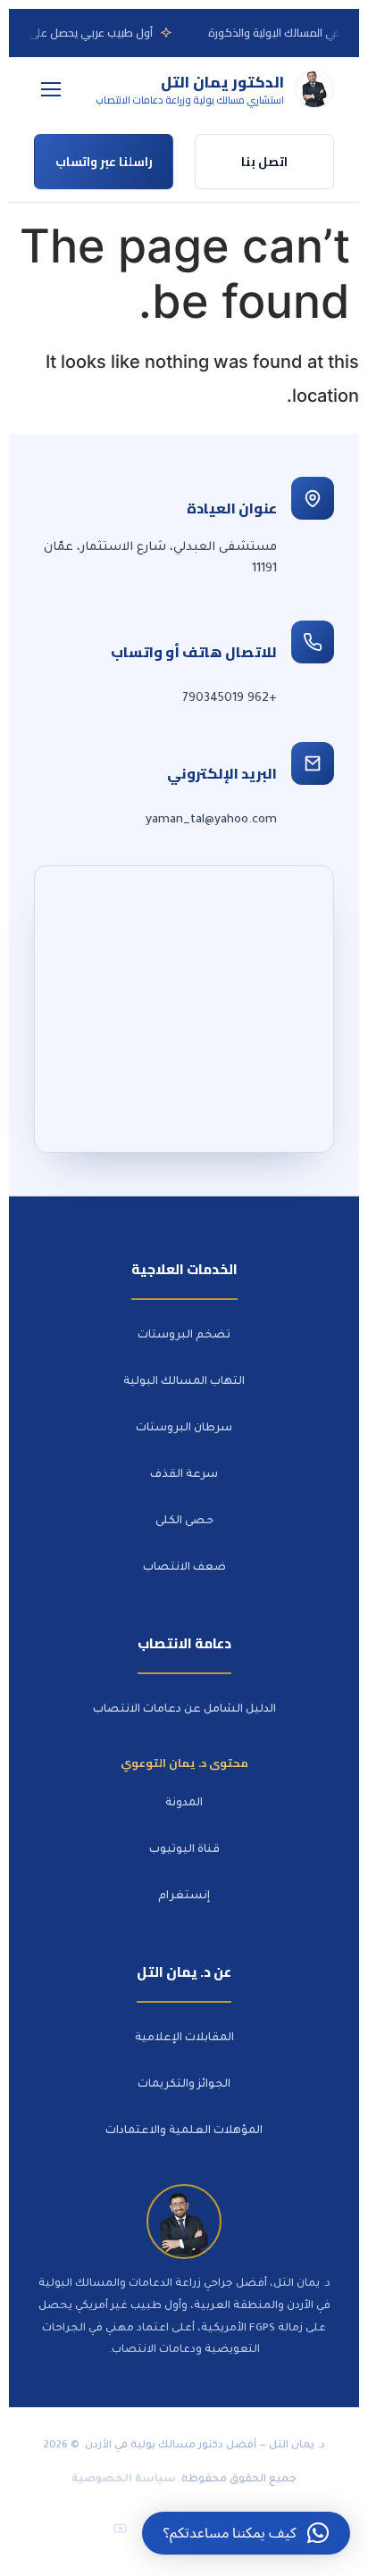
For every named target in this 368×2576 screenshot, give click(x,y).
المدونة (184, 1804)
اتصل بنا (264, 162)
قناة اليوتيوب (184, 1850)
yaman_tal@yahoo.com (211, 820)
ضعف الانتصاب (184, 1568)
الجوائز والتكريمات (184, 2085)
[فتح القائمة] (51, 89)
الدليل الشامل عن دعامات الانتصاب (184, 1710)
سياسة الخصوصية (124, 2480)
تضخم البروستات (184, 1336)
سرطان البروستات (184, 1429)
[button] (246, 2533)
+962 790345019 (230, 699)
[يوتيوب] (120, 2529)
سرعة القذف (184, 1475)
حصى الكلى (184, 1521)
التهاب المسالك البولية (184, 1382)
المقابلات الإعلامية (184, 2038)
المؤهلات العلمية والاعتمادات (184, 2131)
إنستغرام (184, 1897)
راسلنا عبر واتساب (104, 162)
